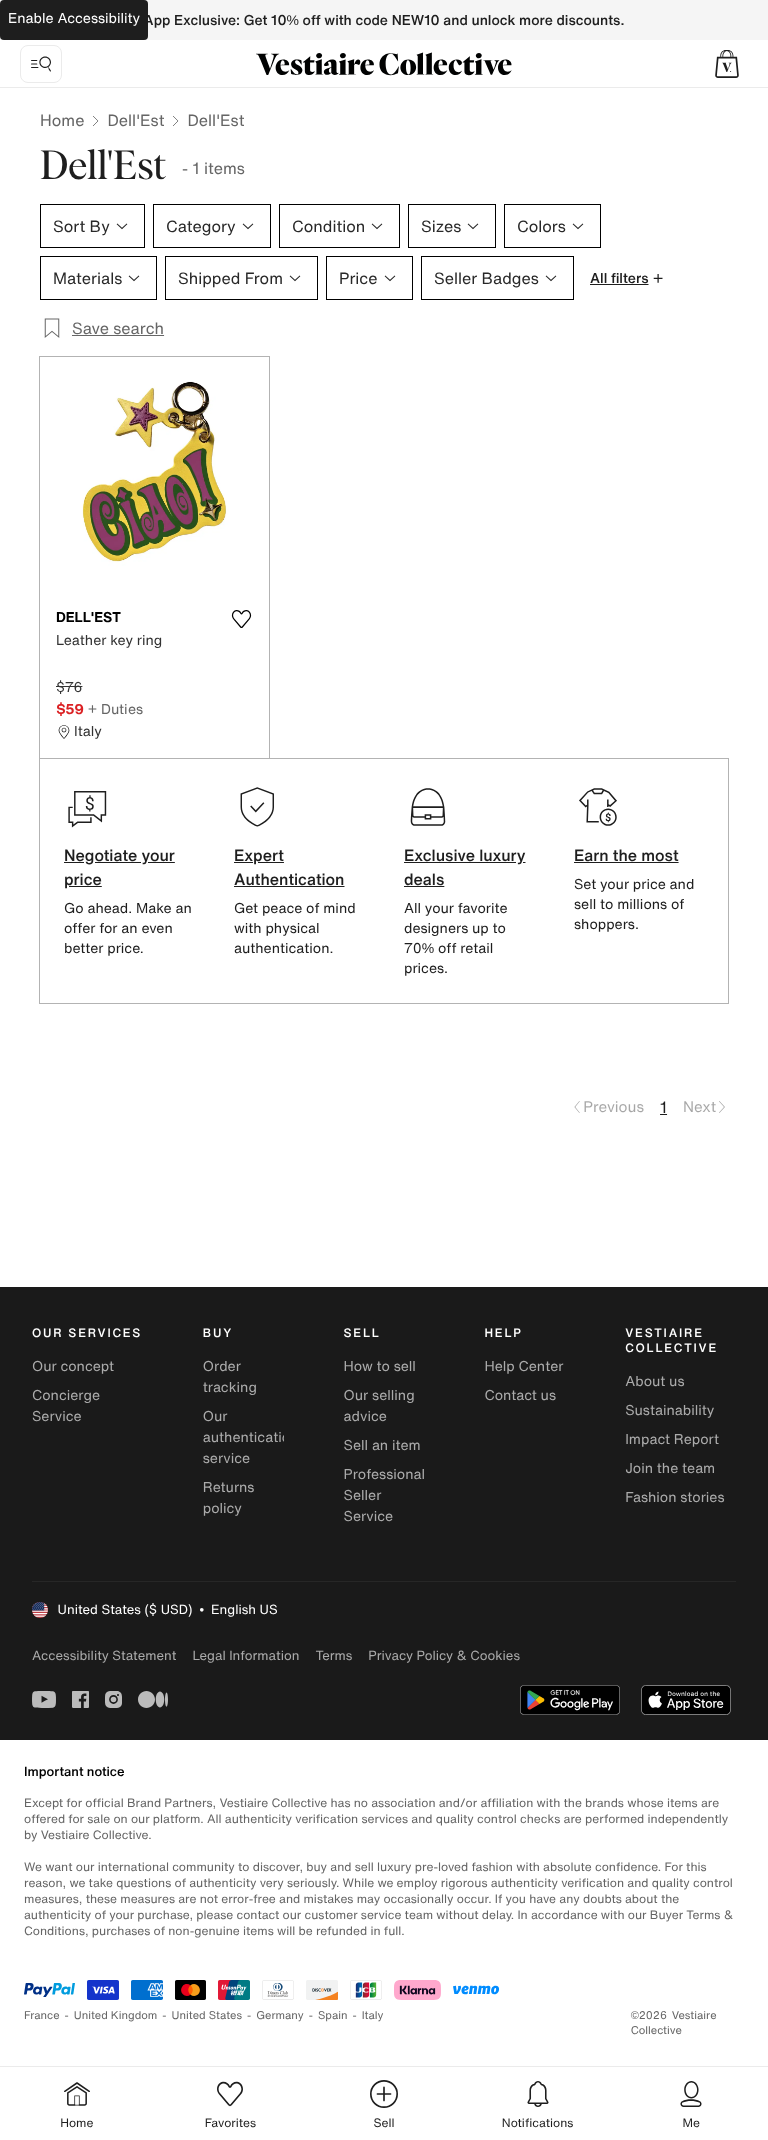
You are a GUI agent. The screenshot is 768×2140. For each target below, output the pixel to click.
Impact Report (672, 1439)
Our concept (73, 1366)
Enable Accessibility (74, 18)
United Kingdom (116, 2015)
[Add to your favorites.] (241, 619)
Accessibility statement (104, 1655)
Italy (373, 2015)
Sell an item (382, 1445)
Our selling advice (379, 1406)
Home (62, 120)
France (42, 2015)
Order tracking (230, 1377)
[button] (727, 64)
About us (654, 1381)
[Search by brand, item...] (41, 64)
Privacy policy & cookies (444, 1655)
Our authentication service (251, 1437)
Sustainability (669, 1410)
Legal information (245, 1655)
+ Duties (115, 708)
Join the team (670, 1468)
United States (207, 2015)
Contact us (520, 1395)
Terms (333, 1655)
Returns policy (229, 1498)
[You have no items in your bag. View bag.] (727, 64)
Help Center (523, 1366)
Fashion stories (674, 1497)
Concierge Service (66, 1406)
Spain (333, 2015)
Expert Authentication (289, 867)
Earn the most (626, 855)
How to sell (380, 1366)
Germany (280, 2015)
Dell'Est (135, 120)
